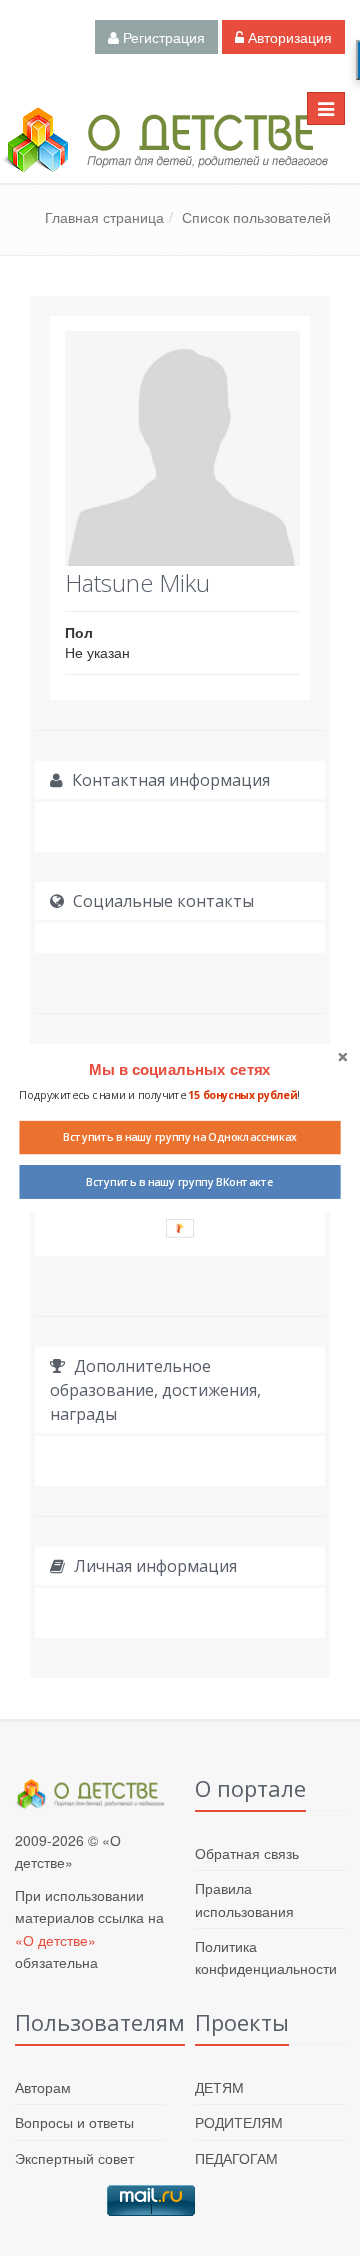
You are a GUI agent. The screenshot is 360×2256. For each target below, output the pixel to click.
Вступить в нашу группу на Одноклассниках (179, 1137)
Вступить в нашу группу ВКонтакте (180, 1182)
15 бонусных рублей (242, 1095)
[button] (180, 1070)
